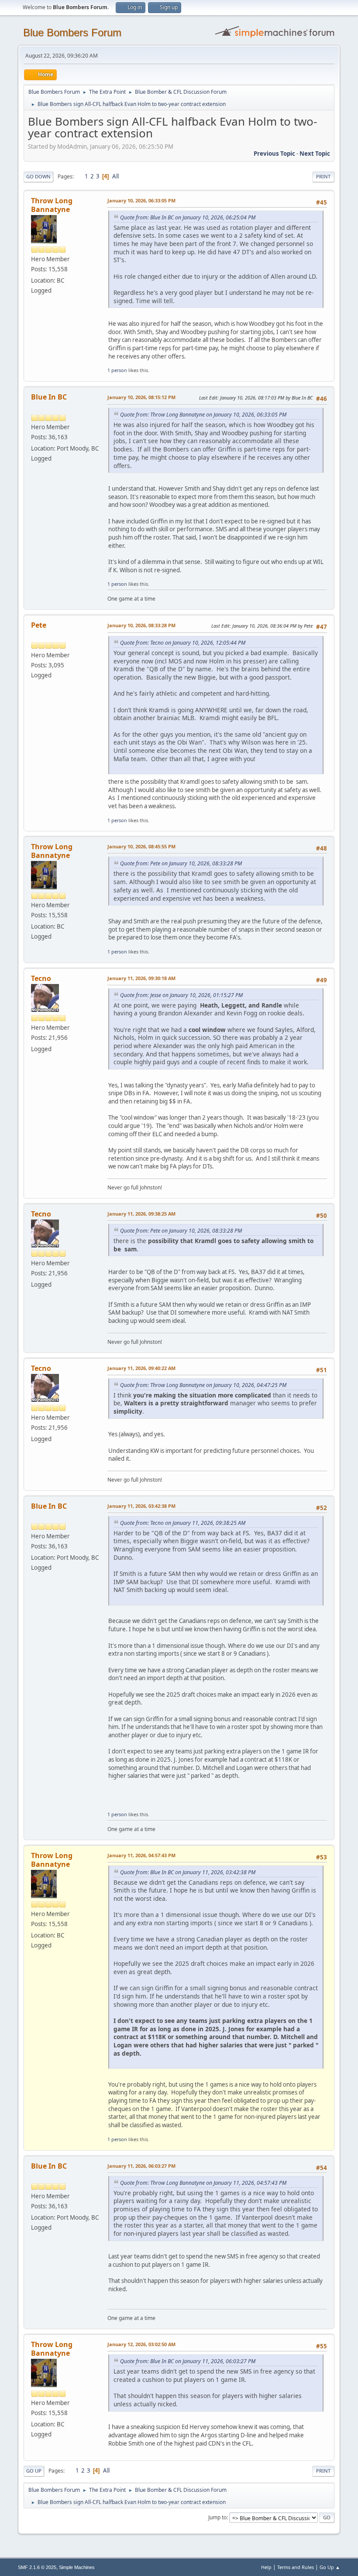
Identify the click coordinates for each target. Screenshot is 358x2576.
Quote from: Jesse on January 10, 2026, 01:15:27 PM (181, 995)
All (115, 176)
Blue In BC (49, 397)
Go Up (34, 2471)
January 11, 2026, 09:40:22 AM (141, 1368)
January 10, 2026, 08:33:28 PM (141, 625)
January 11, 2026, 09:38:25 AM (141, 1214)
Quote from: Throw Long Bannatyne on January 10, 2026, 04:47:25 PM (203, 1385)
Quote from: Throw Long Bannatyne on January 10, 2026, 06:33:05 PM (203, 415)
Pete (39, 625)
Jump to (217, 2517)
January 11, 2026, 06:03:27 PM (141, 2166)
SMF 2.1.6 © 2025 (37, 2567)
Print (323, 176)
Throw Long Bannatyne (52, 205)
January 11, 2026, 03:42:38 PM (141, 1506)
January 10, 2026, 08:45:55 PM (141, 846)
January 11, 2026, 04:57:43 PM (141, 1855)
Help (266, 2567)
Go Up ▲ (330, 2567)
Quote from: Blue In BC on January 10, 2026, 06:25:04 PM (188, 217)
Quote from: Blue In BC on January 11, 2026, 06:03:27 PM (188, 2361)
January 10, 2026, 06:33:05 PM (141, 200)
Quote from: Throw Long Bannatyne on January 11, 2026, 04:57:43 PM (203, 2183)
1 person (117, 370)
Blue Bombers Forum (72, 32)
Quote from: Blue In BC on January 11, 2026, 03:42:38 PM (188, 1872)
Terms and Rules (296, 2567)
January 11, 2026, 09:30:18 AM (141, 978)
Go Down (38, 176)
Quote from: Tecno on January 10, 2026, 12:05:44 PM (183, 643)
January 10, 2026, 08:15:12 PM (141, 397)
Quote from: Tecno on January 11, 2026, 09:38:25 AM (183, 1523)
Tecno (41, 978)
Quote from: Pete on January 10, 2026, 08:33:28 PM (181, 863)
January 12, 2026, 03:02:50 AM (141, 2344)
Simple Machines (77, 2567)
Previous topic (274, 154)
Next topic (315, 154)
